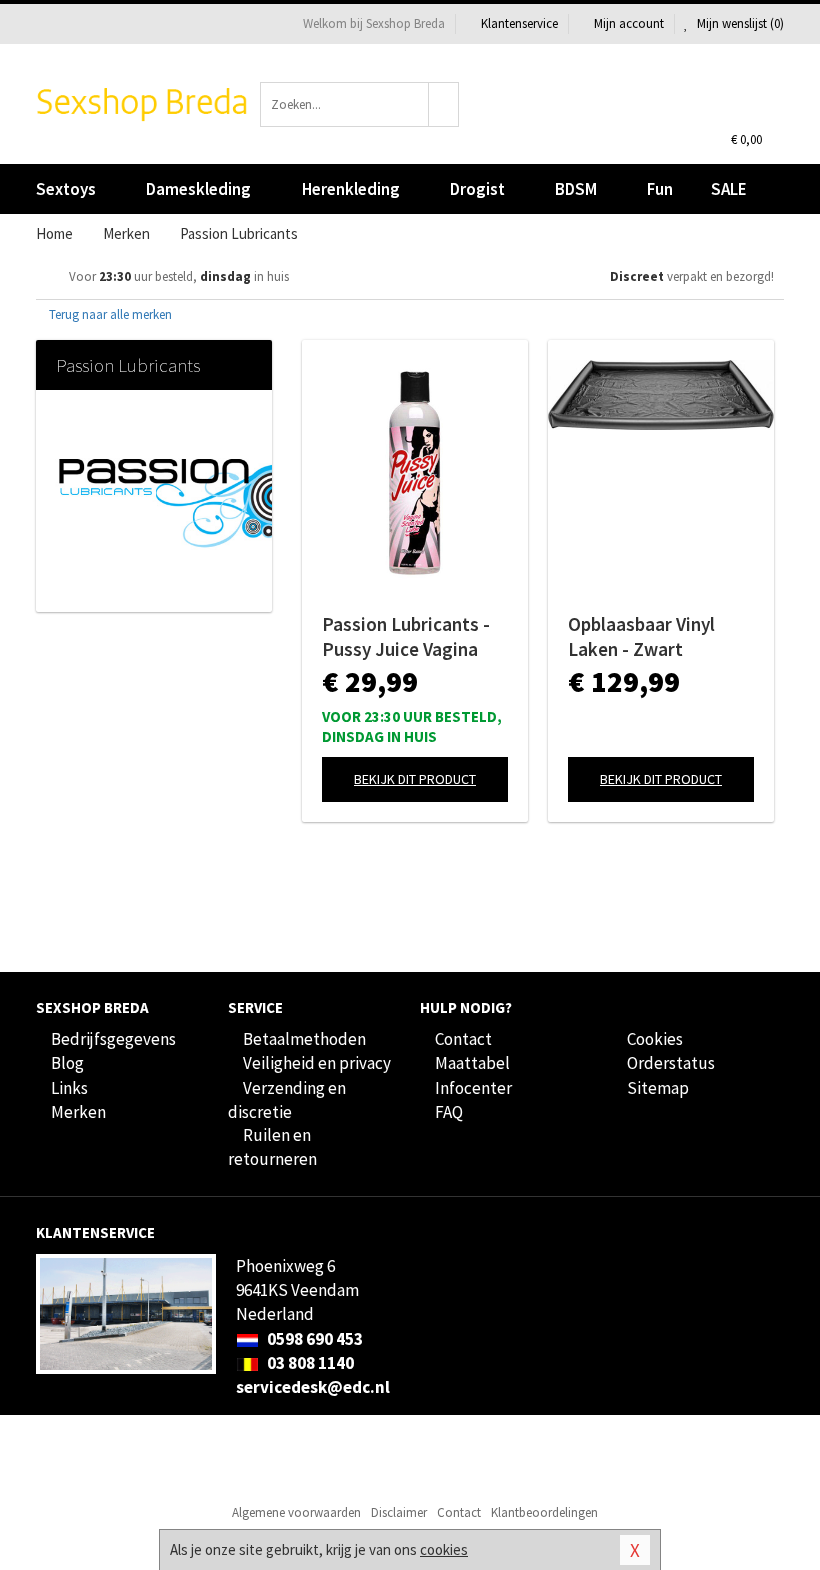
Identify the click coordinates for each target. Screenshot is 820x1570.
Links (69, 1088)
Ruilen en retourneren (272, 1147)
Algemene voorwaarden (296, 1512)
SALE (729, 189)
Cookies (655, 1039)
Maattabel (472, 1063)
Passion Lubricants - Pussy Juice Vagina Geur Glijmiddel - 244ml (406, 637)
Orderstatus (671, 1063)
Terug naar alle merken (109, 314)
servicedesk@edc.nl (313, 1387)
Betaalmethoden (304, 1039)
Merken (78, 1112)
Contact (463, 1039)
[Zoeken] (444, 104)
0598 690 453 (313, 1339)
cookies (444, 1549)
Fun (660, 189)
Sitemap (658, 1088)
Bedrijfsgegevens (113, 1039)
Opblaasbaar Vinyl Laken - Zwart (641, 636)
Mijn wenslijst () (739, 23)
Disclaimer (399, 1512)
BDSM (576, 189)
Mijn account (629, 23)
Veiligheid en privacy (317, 1063)
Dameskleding (198, 189)
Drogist (477, 189)
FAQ (449, 1112)
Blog (67, 1063)
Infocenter (473, 1088)
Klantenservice (519, 23)
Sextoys (66, 189)
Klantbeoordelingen (544, 1512)
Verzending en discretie (287, 1100)
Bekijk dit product (415, 779)
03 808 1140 (309, 1363)
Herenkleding (351, 189)
